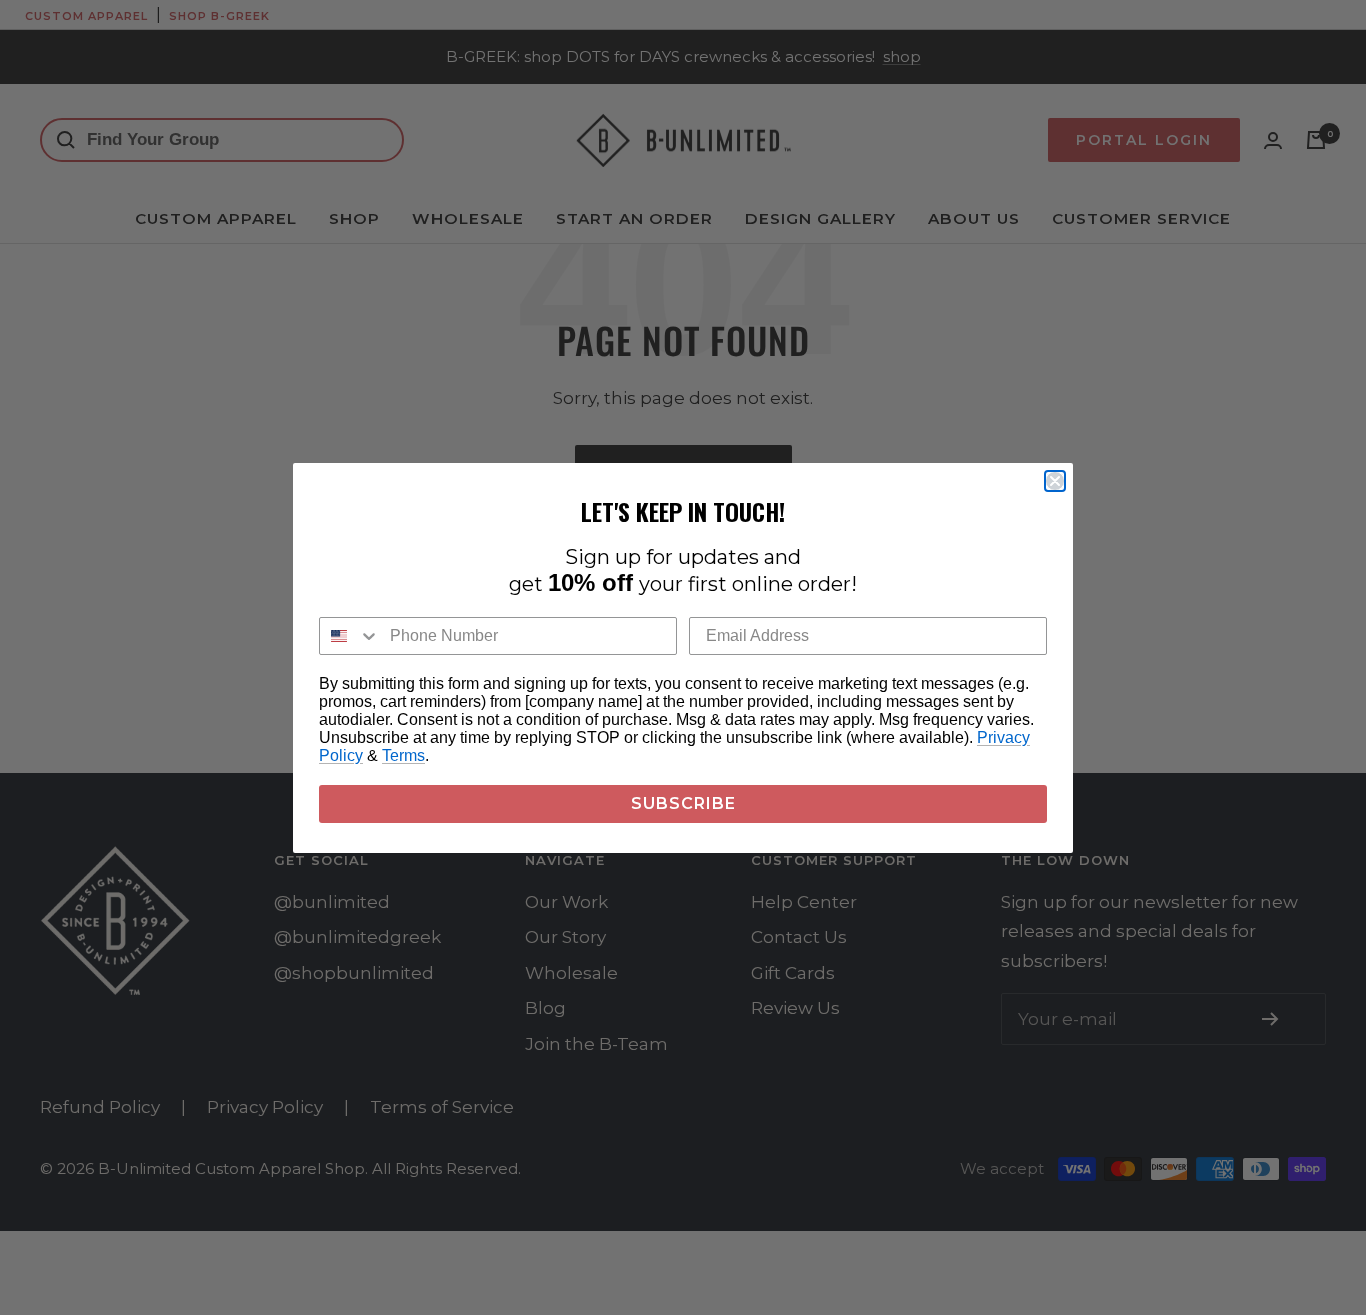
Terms (403, 755)
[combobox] (350, 636)
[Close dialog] (1055, 481)
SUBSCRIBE (683, 803)
